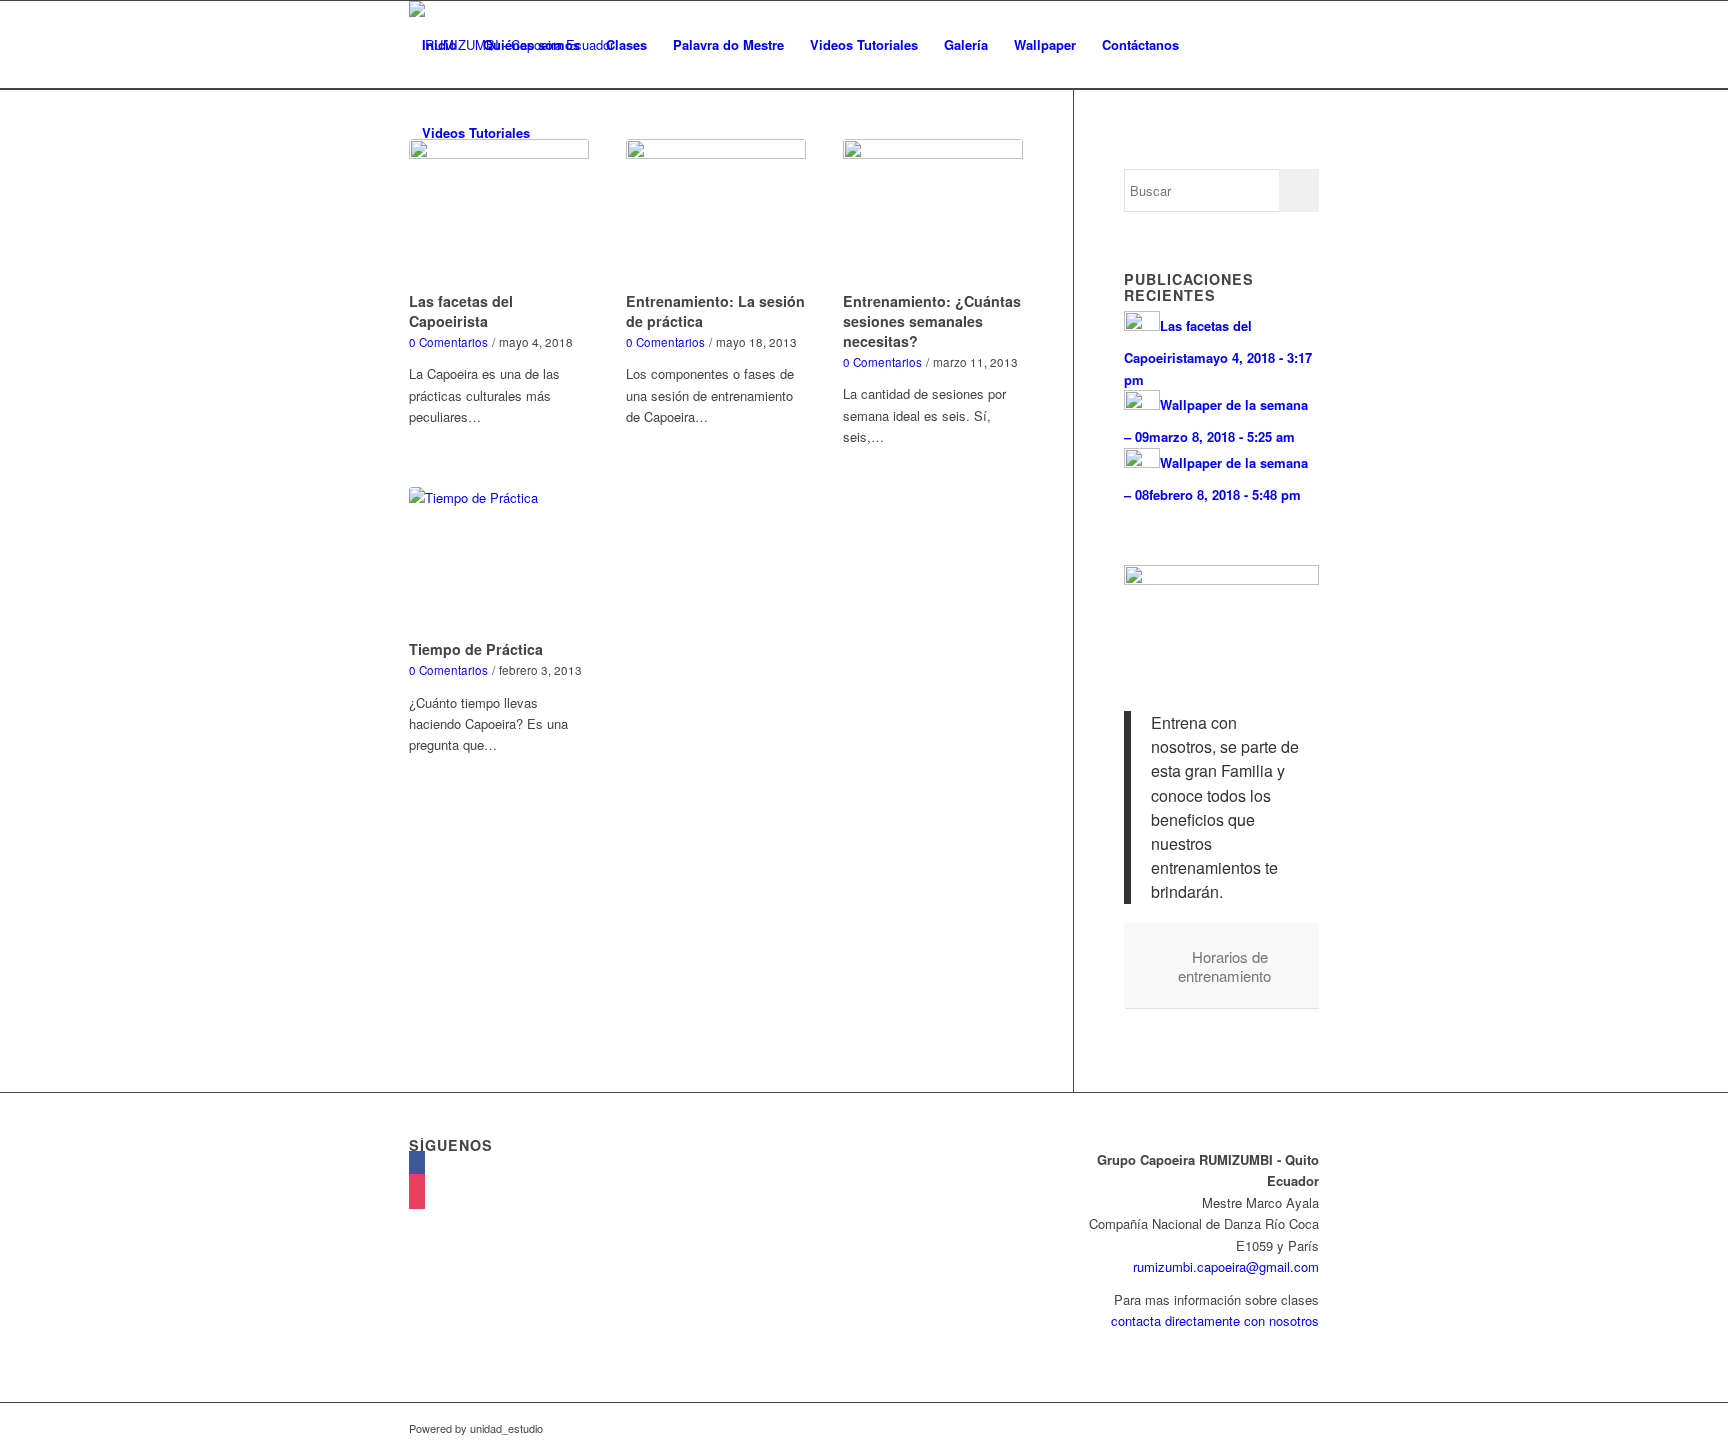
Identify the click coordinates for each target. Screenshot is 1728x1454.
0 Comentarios (448, 342)
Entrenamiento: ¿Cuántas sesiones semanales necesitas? (932, 321)
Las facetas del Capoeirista (461, 311)
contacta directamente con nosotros (1215, 1320)
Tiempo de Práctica (476, 649)
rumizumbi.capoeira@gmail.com (1226, 1266)
